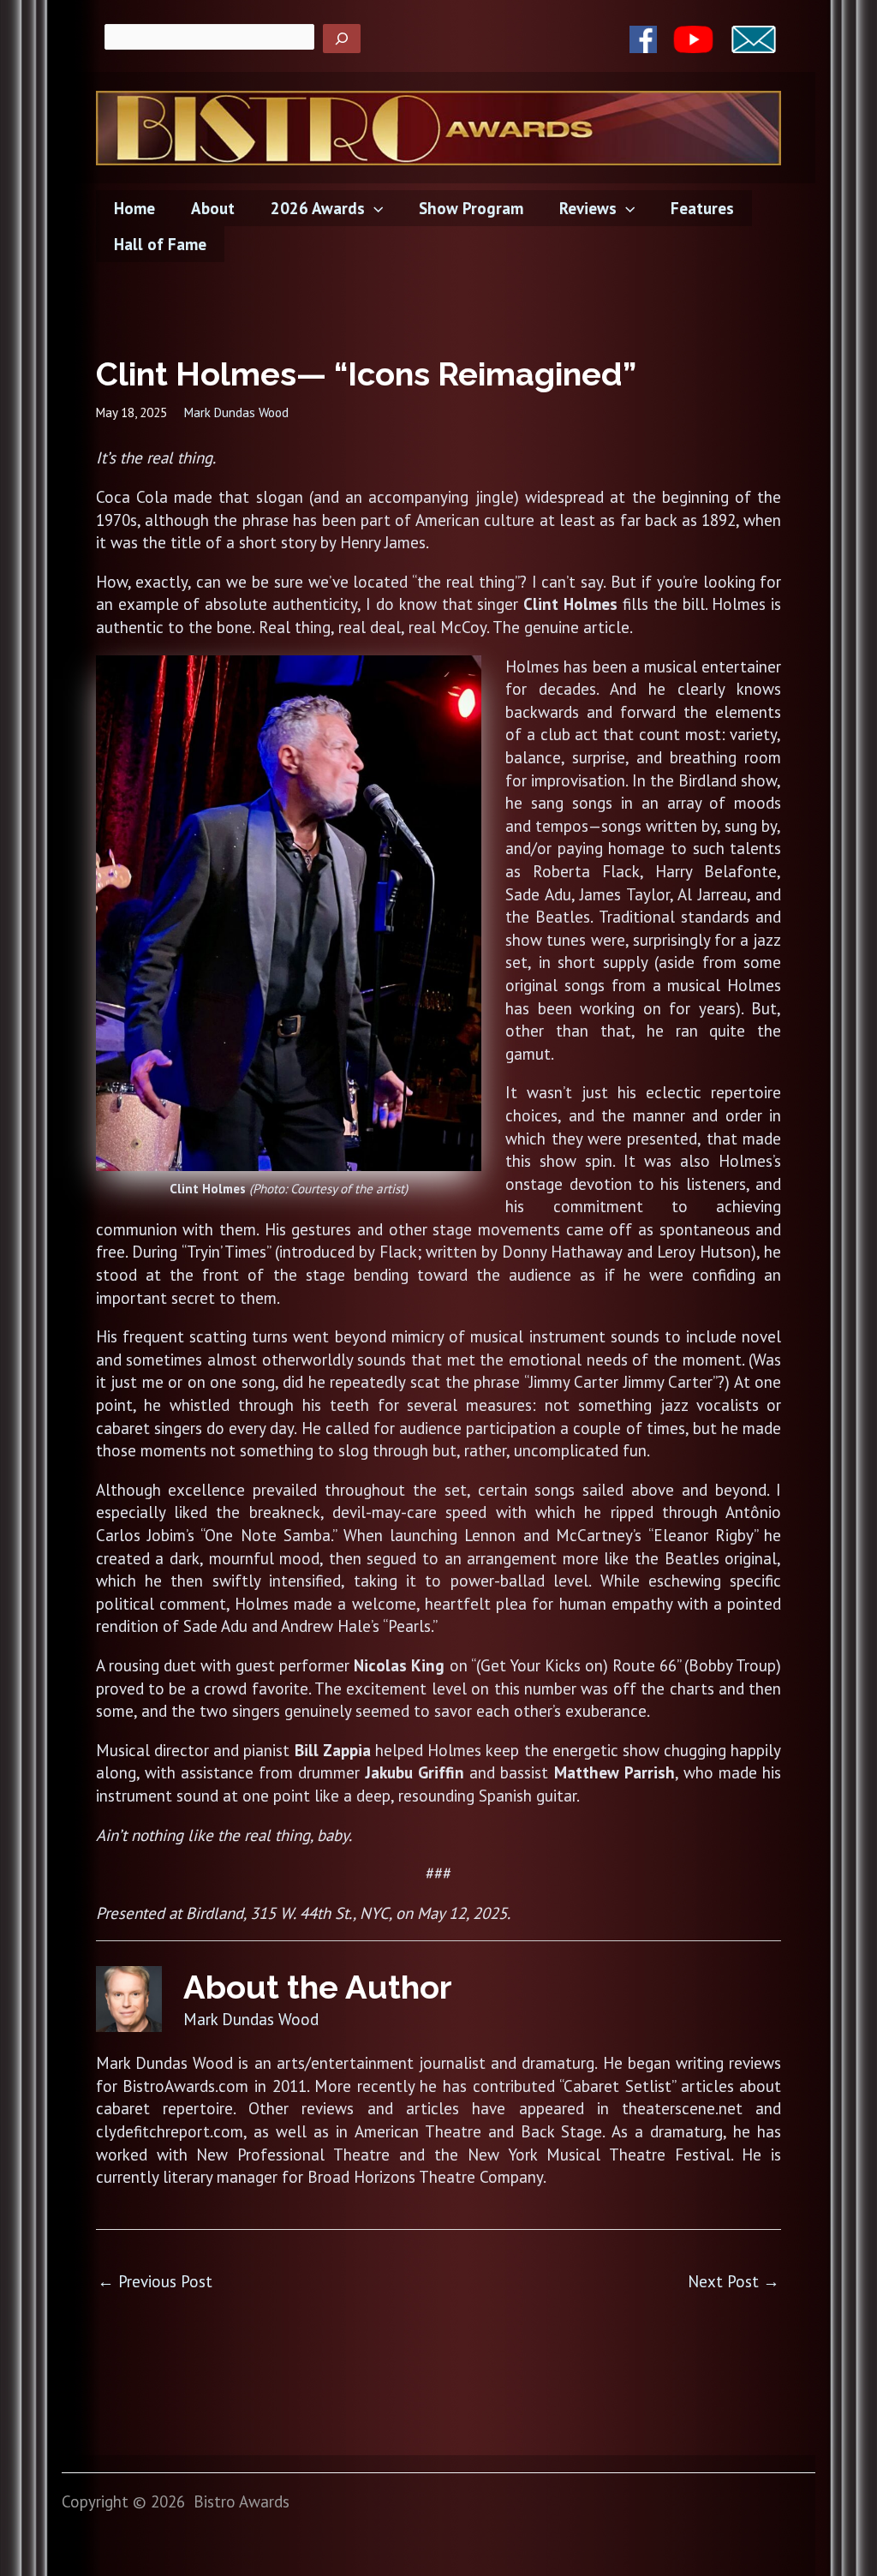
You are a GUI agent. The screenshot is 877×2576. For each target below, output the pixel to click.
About (213, 208)
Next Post (734, 2281)
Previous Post (155, 2281)
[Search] (342, 39)
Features (702, 208)
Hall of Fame (160, 244)
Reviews (588, 208)
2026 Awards (318, 208)
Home (134, 208)
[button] (374, 208)
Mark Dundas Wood (236, 412)
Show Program (471, 208)
